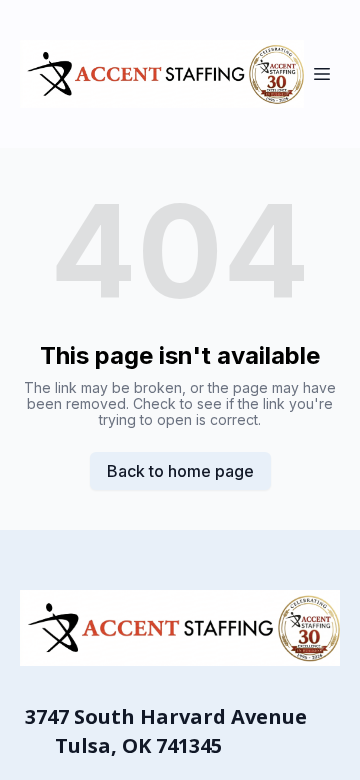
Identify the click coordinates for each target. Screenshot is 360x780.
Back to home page (180, 471)
